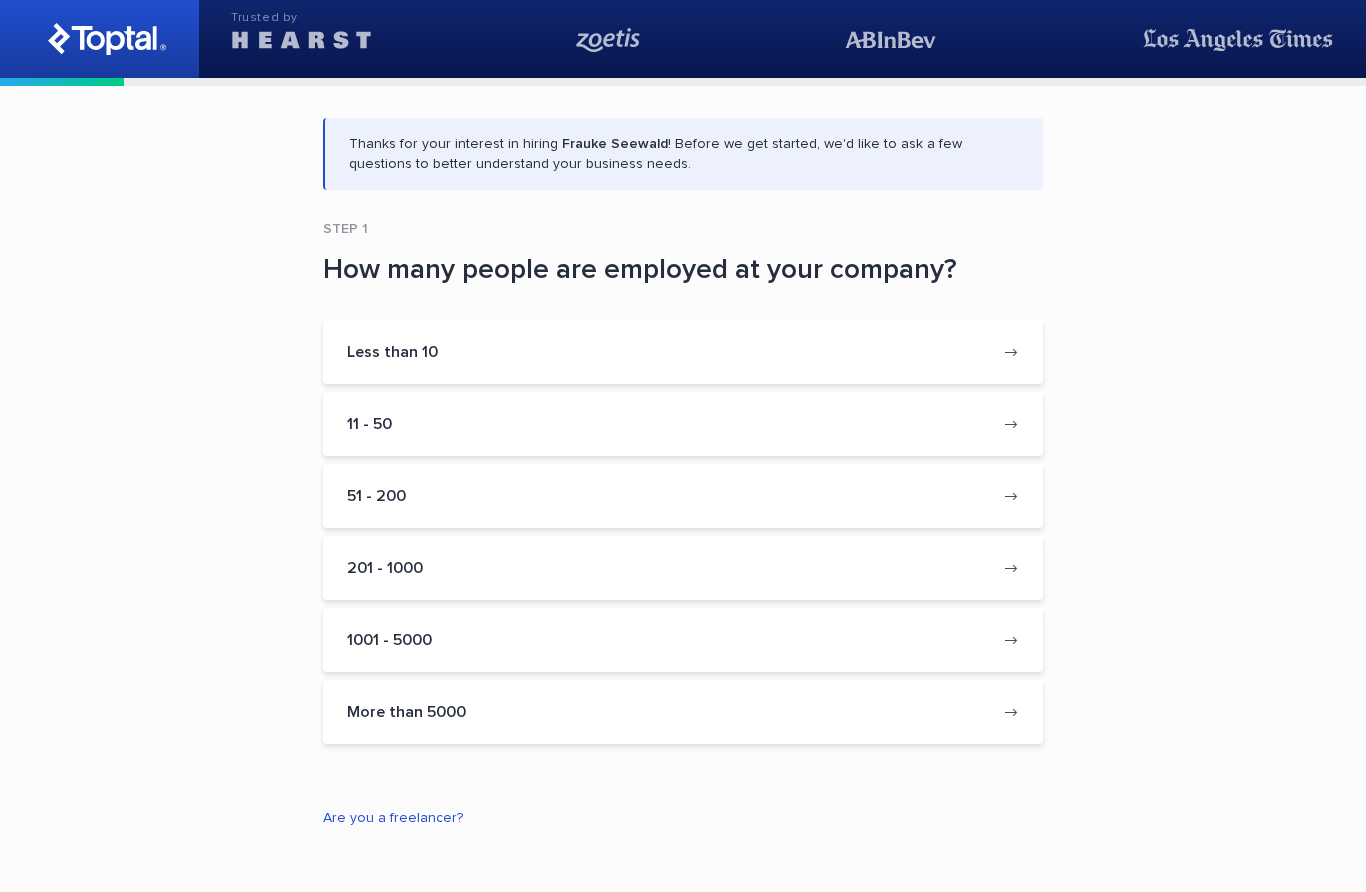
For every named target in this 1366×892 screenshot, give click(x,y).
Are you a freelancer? (393, 818)
